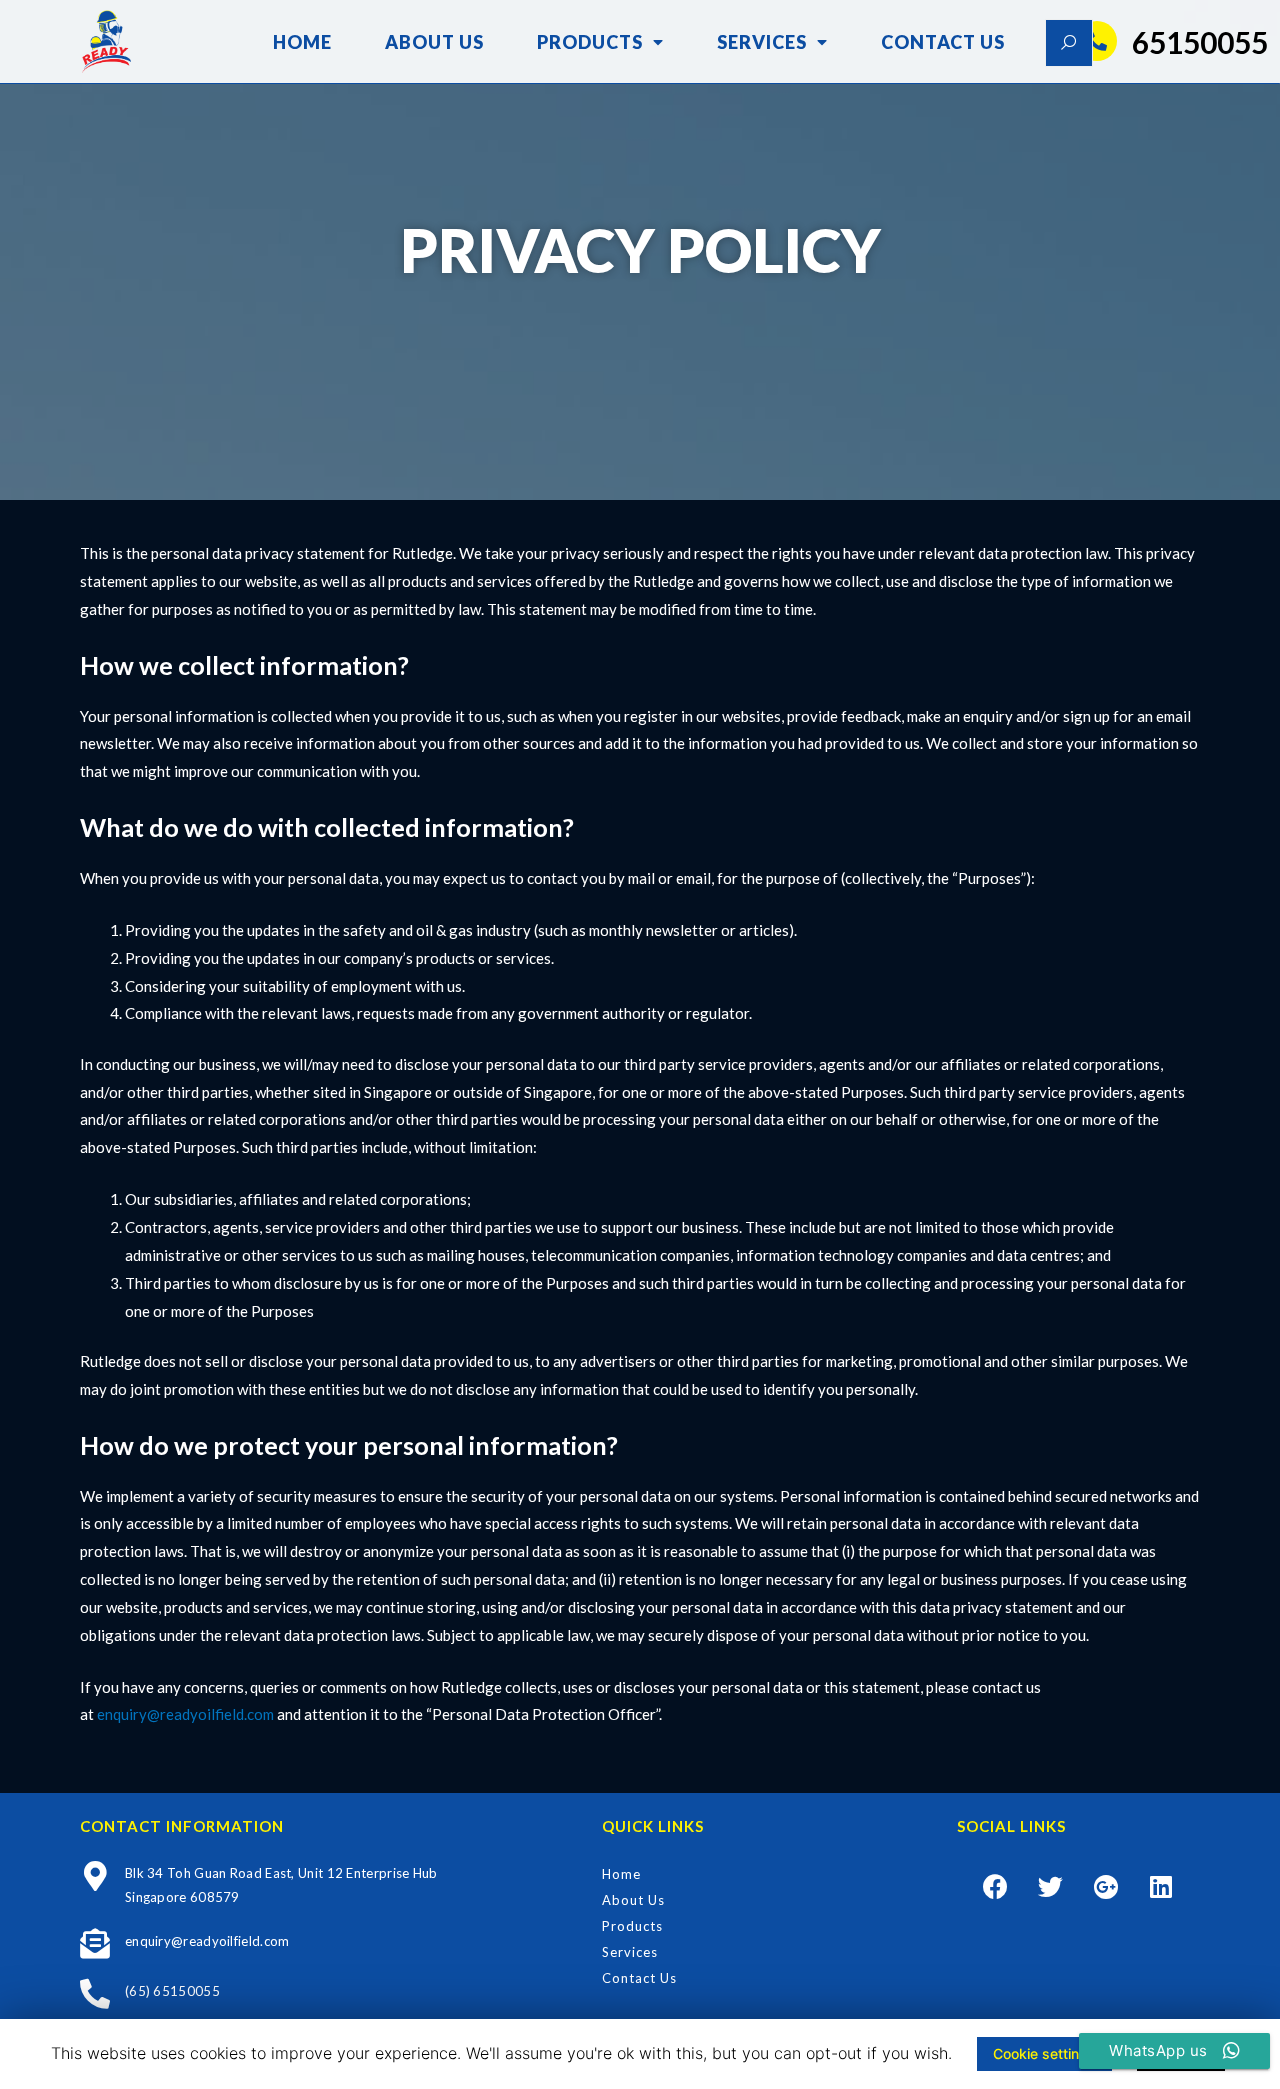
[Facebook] (996, 1886)
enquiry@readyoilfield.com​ (185, 1714)
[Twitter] (1051, 1886)
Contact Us (943, 42)
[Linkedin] (1161, 1886)
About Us (434, 42)
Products (590, 42)
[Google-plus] (1106, 1886)
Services (762, 42)
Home (302, 42)
